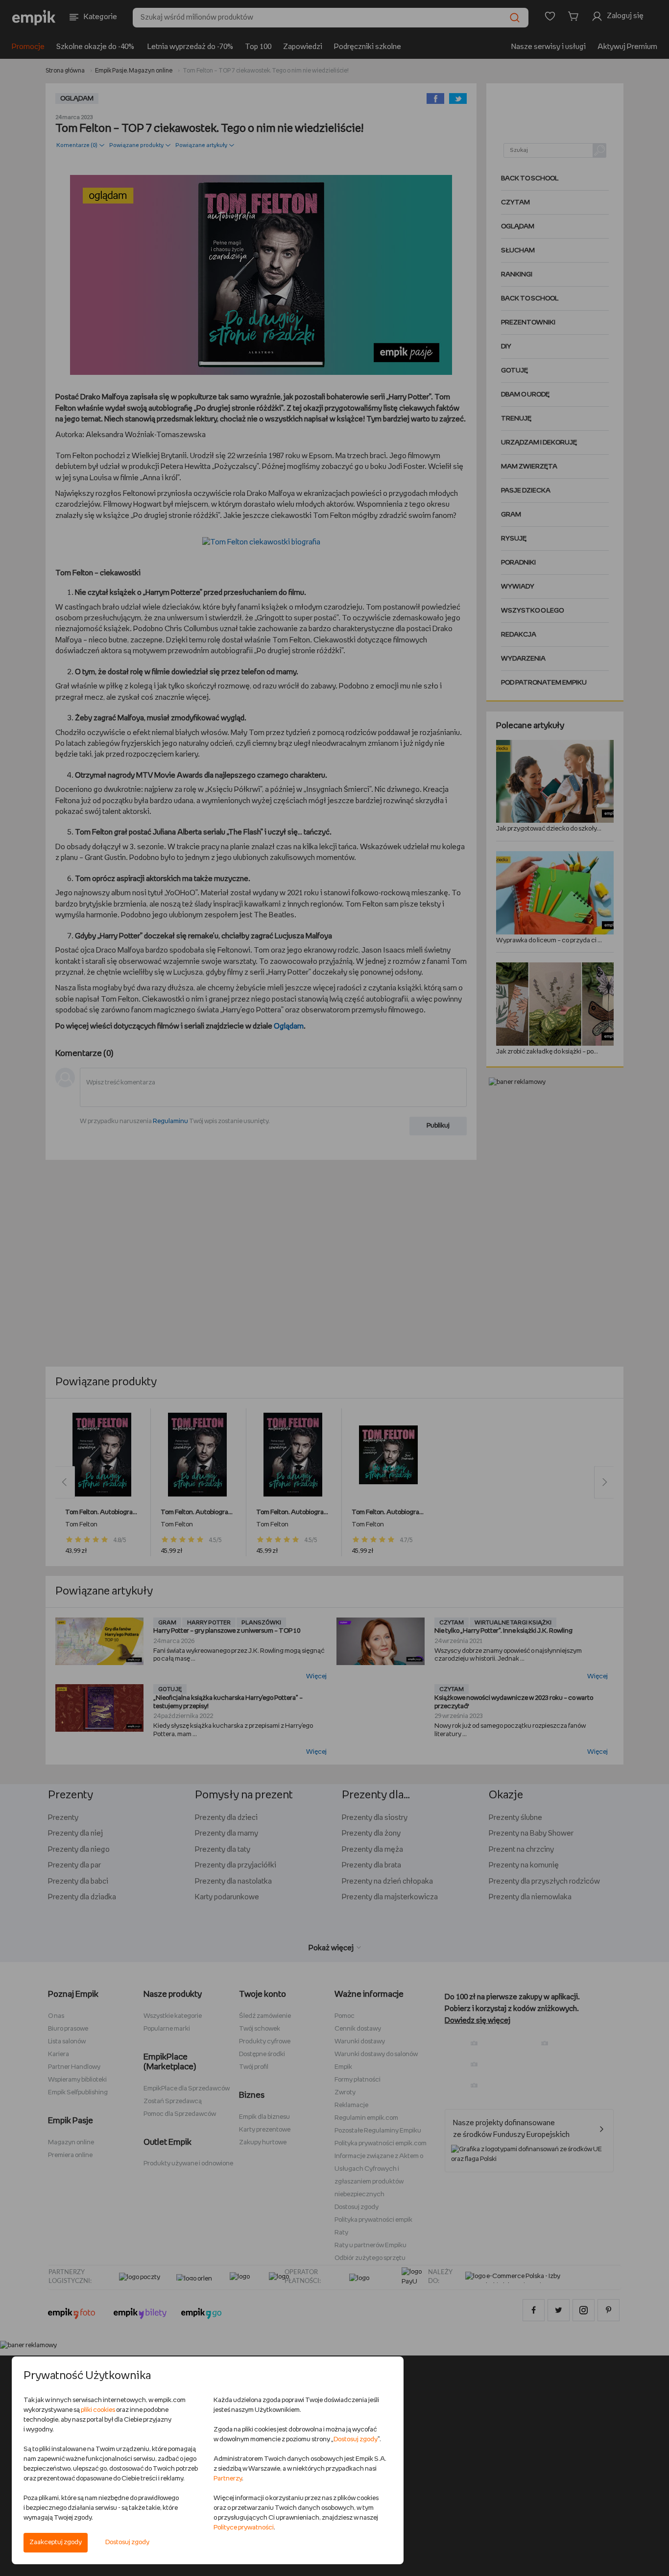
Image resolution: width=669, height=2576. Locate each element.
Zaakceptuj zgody (56, 2542)
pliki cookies (98, 2410)
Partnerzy (228, 2479)
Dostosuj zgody (127, 2542)
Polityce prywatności (244, 2528)
